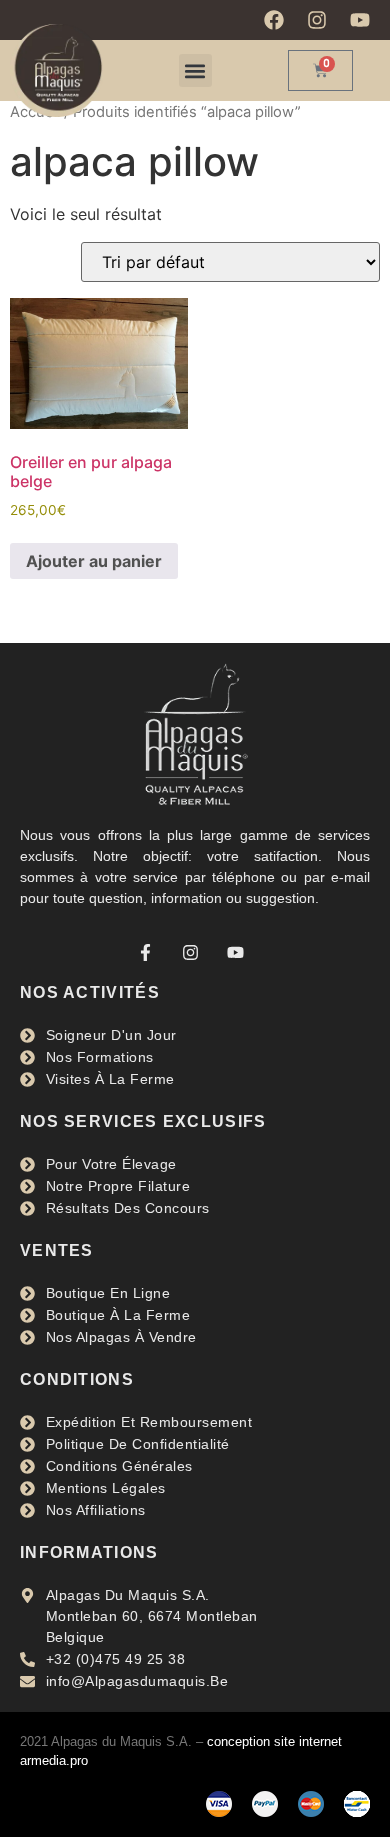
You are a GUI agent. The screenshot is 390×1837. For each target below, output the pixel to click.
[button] (195, 70)
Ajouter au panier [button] (94, 561)
